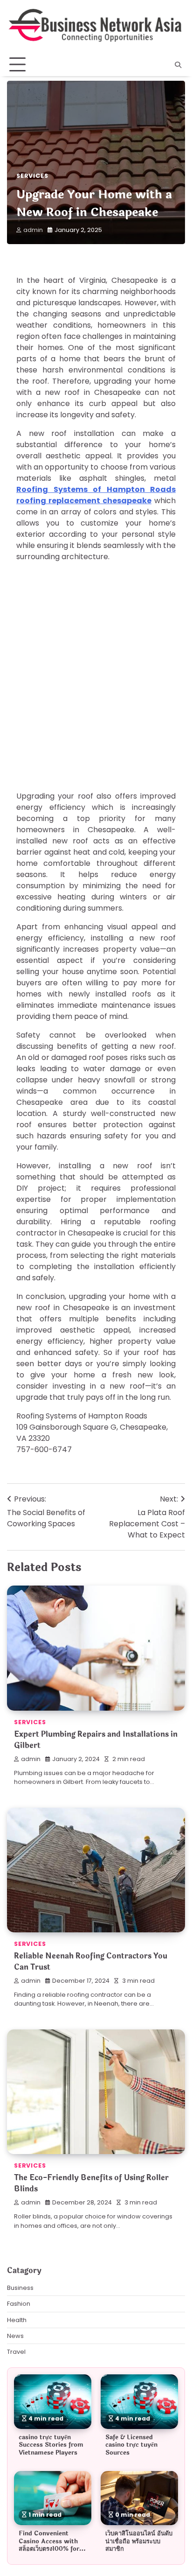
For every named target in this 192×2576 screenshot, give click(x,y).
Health (17, 2320)
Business (20, 2288)
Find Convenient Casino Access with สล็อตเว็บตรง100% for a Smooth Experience (51, 2545)
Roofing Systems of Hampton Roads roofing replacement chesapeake (96, 495)
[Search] (178, 65)
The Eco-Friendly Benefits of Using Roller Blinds (91, 2183)
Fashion (19, 2304)
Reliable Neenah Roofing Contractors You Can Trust (91, 1962)
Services (32, 176)
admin (33, 230)
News (15, 2336)
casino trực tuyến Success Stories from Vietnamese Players (51, 2445)
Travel (16, 2352)
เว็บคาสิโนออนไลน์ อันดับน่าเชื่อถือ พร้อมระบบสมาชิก (139, 2541)
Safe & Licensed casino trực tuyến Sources (131, 2445)
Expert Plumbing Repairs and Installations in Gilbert (96, 1740)
